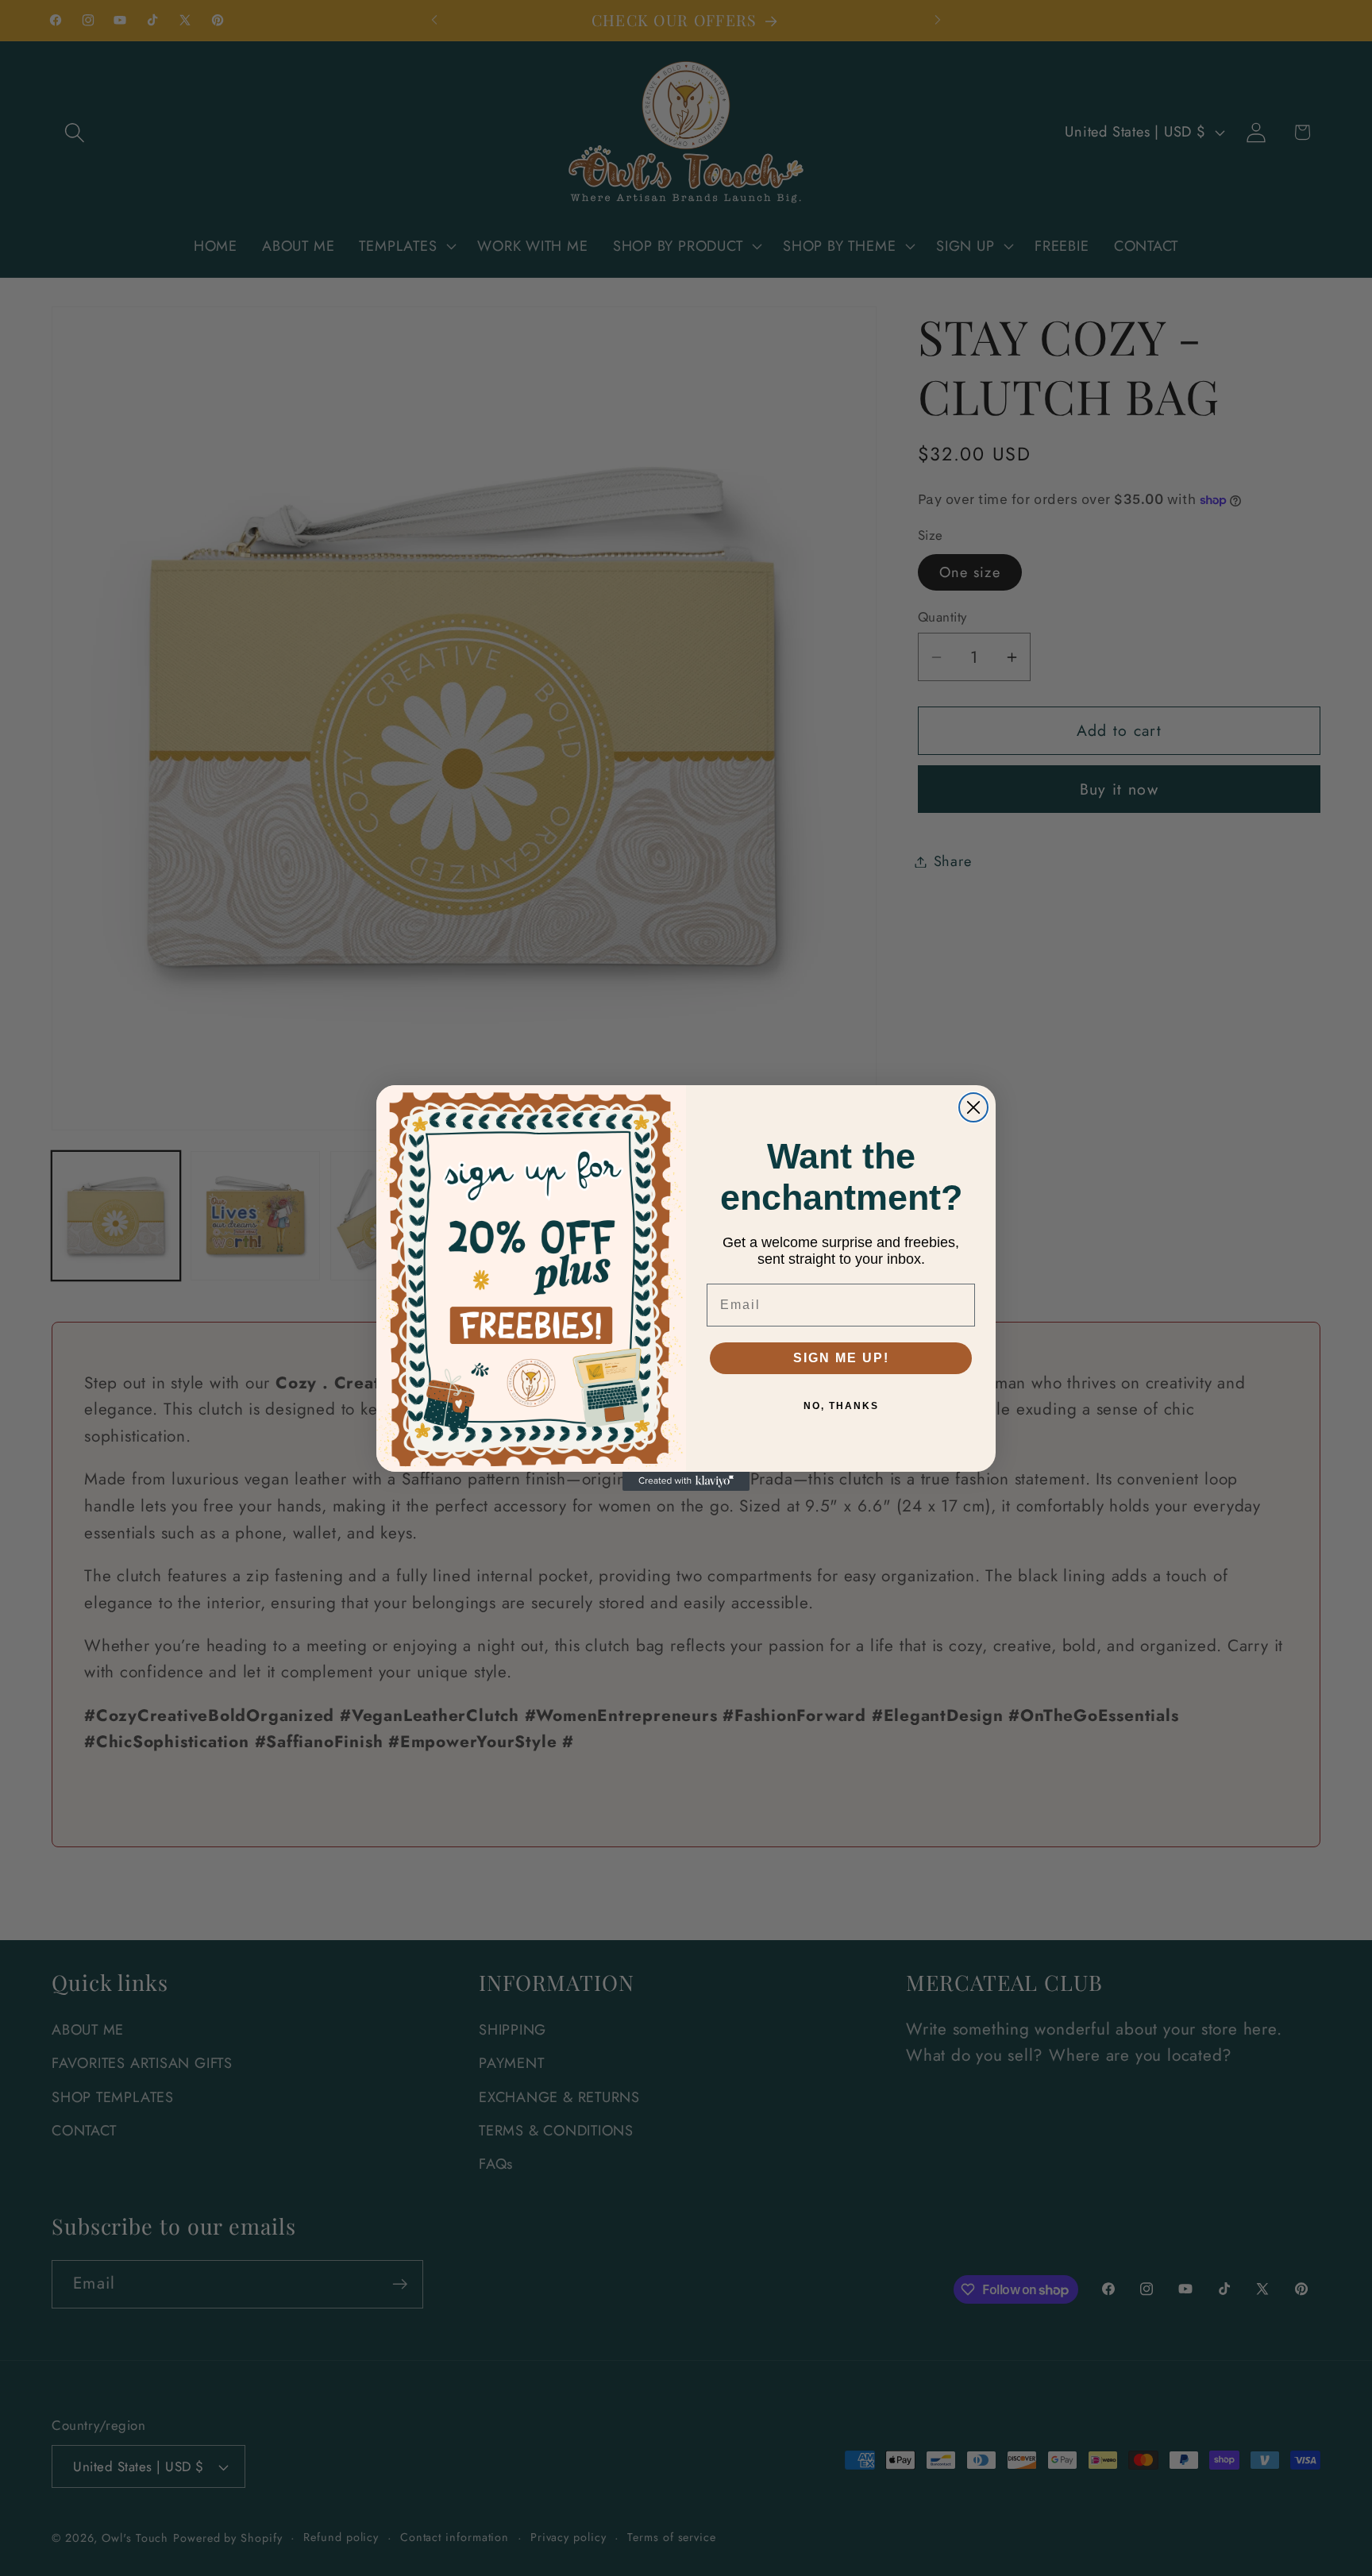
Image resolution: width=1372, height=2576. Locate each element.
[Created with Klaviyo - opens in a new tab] (686, 1481)
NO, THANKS (841, 1406)
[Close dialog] (973, 1107)
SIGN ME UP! (841, 1358)
